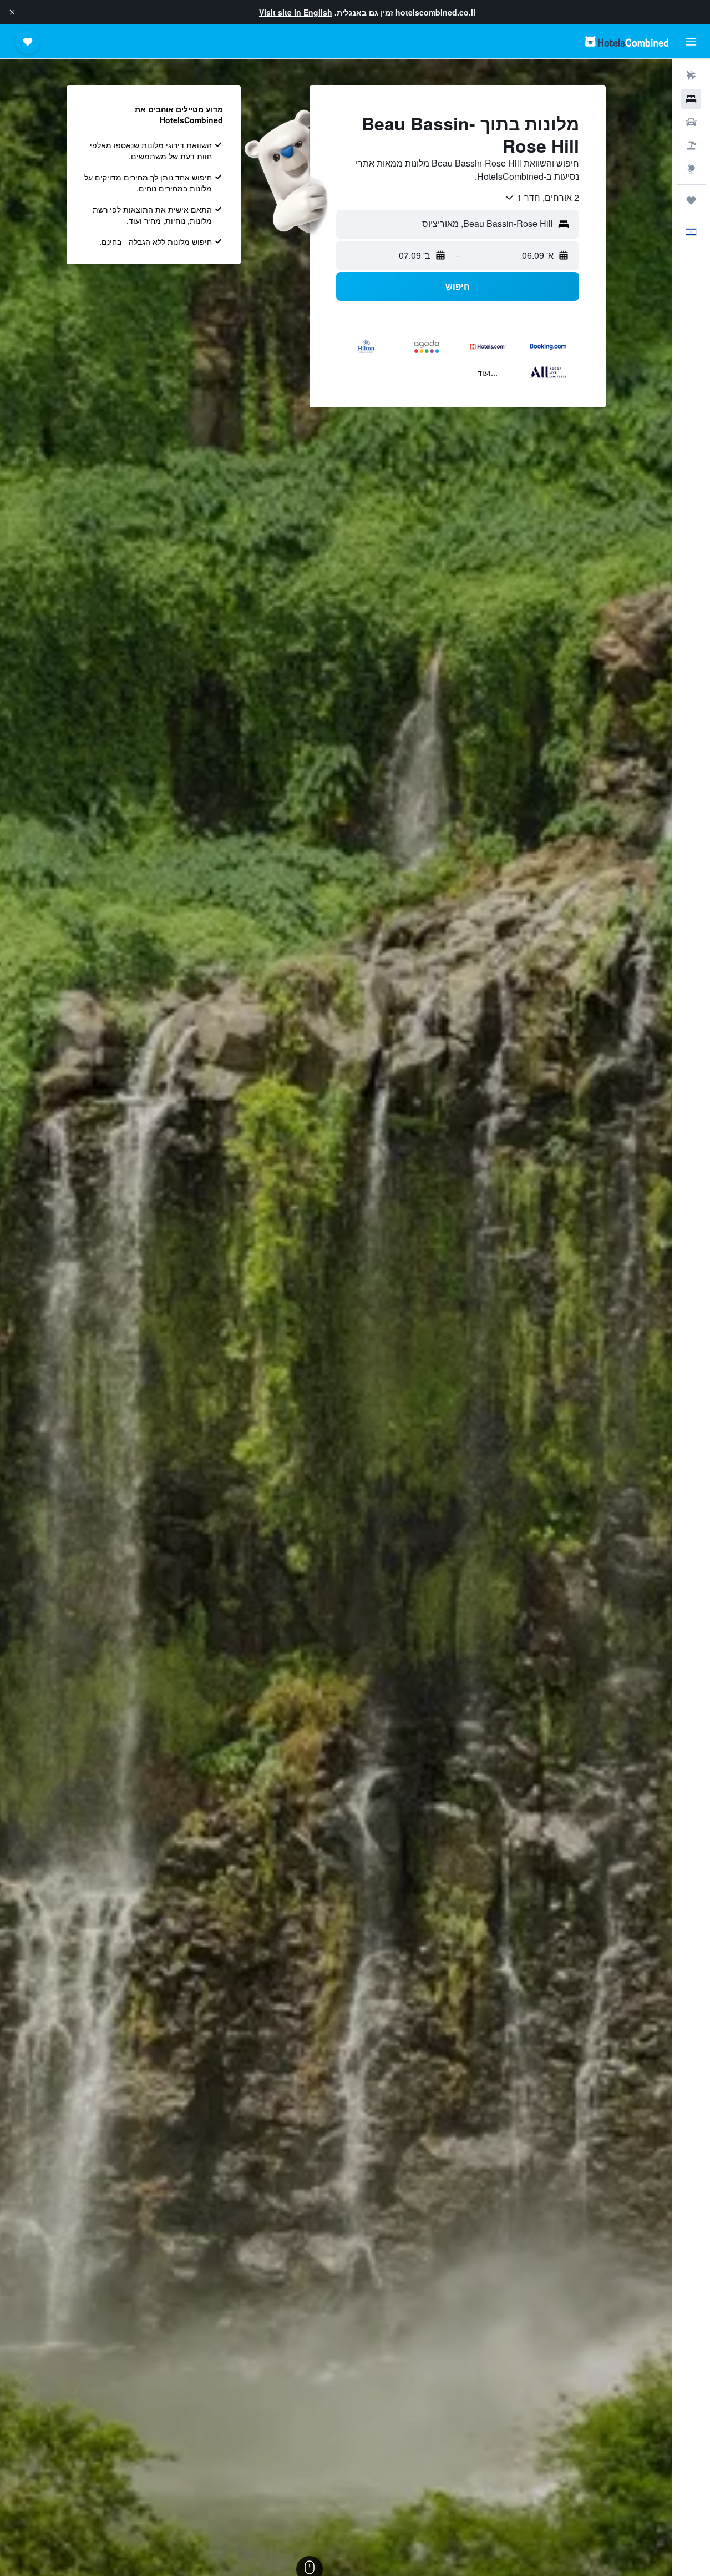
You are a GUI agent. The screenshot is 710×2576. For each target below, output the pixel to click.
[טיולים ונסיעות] (691, 200)
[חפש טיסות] (691, 75)
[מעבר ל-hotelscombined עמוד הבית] (627, 41)
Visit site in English (296, 12)
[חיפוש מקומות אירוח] (691, 99)
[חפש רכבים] (691, 122)
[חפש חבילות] (691, 145)
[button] (12, 12)
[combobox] (541, 198)
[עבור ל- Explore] (691, 169)
